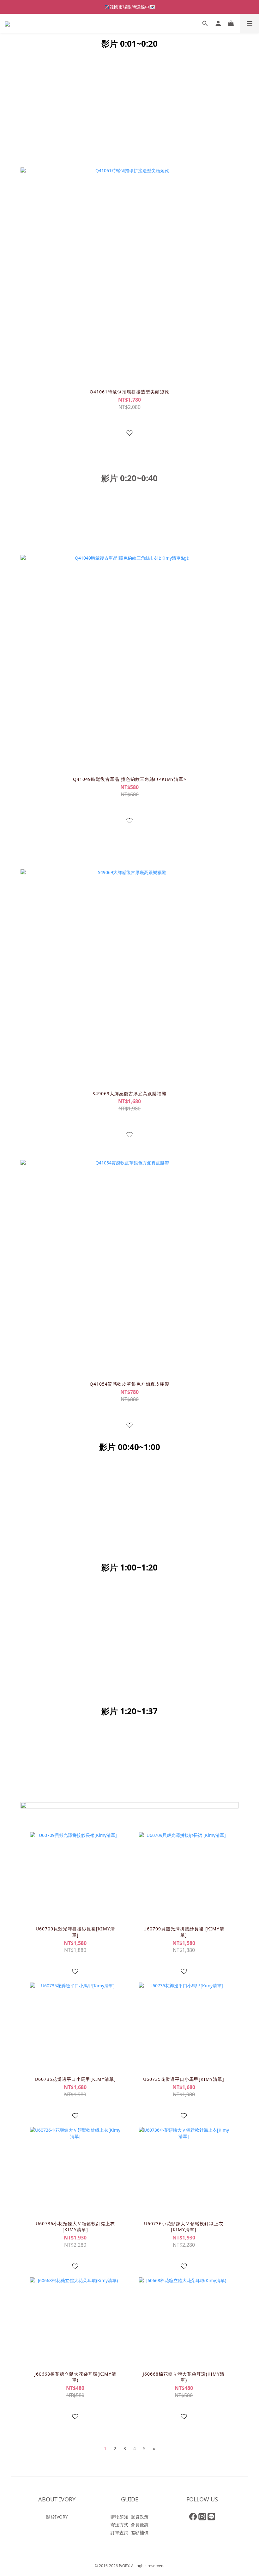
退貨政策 (140, 2517)
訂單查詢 (119, 2533)
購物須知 (119, 2517)
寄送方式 (119, 2525)
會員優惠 (140, 2525)
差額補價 (140, 2533)
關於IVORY (57, 2517)
